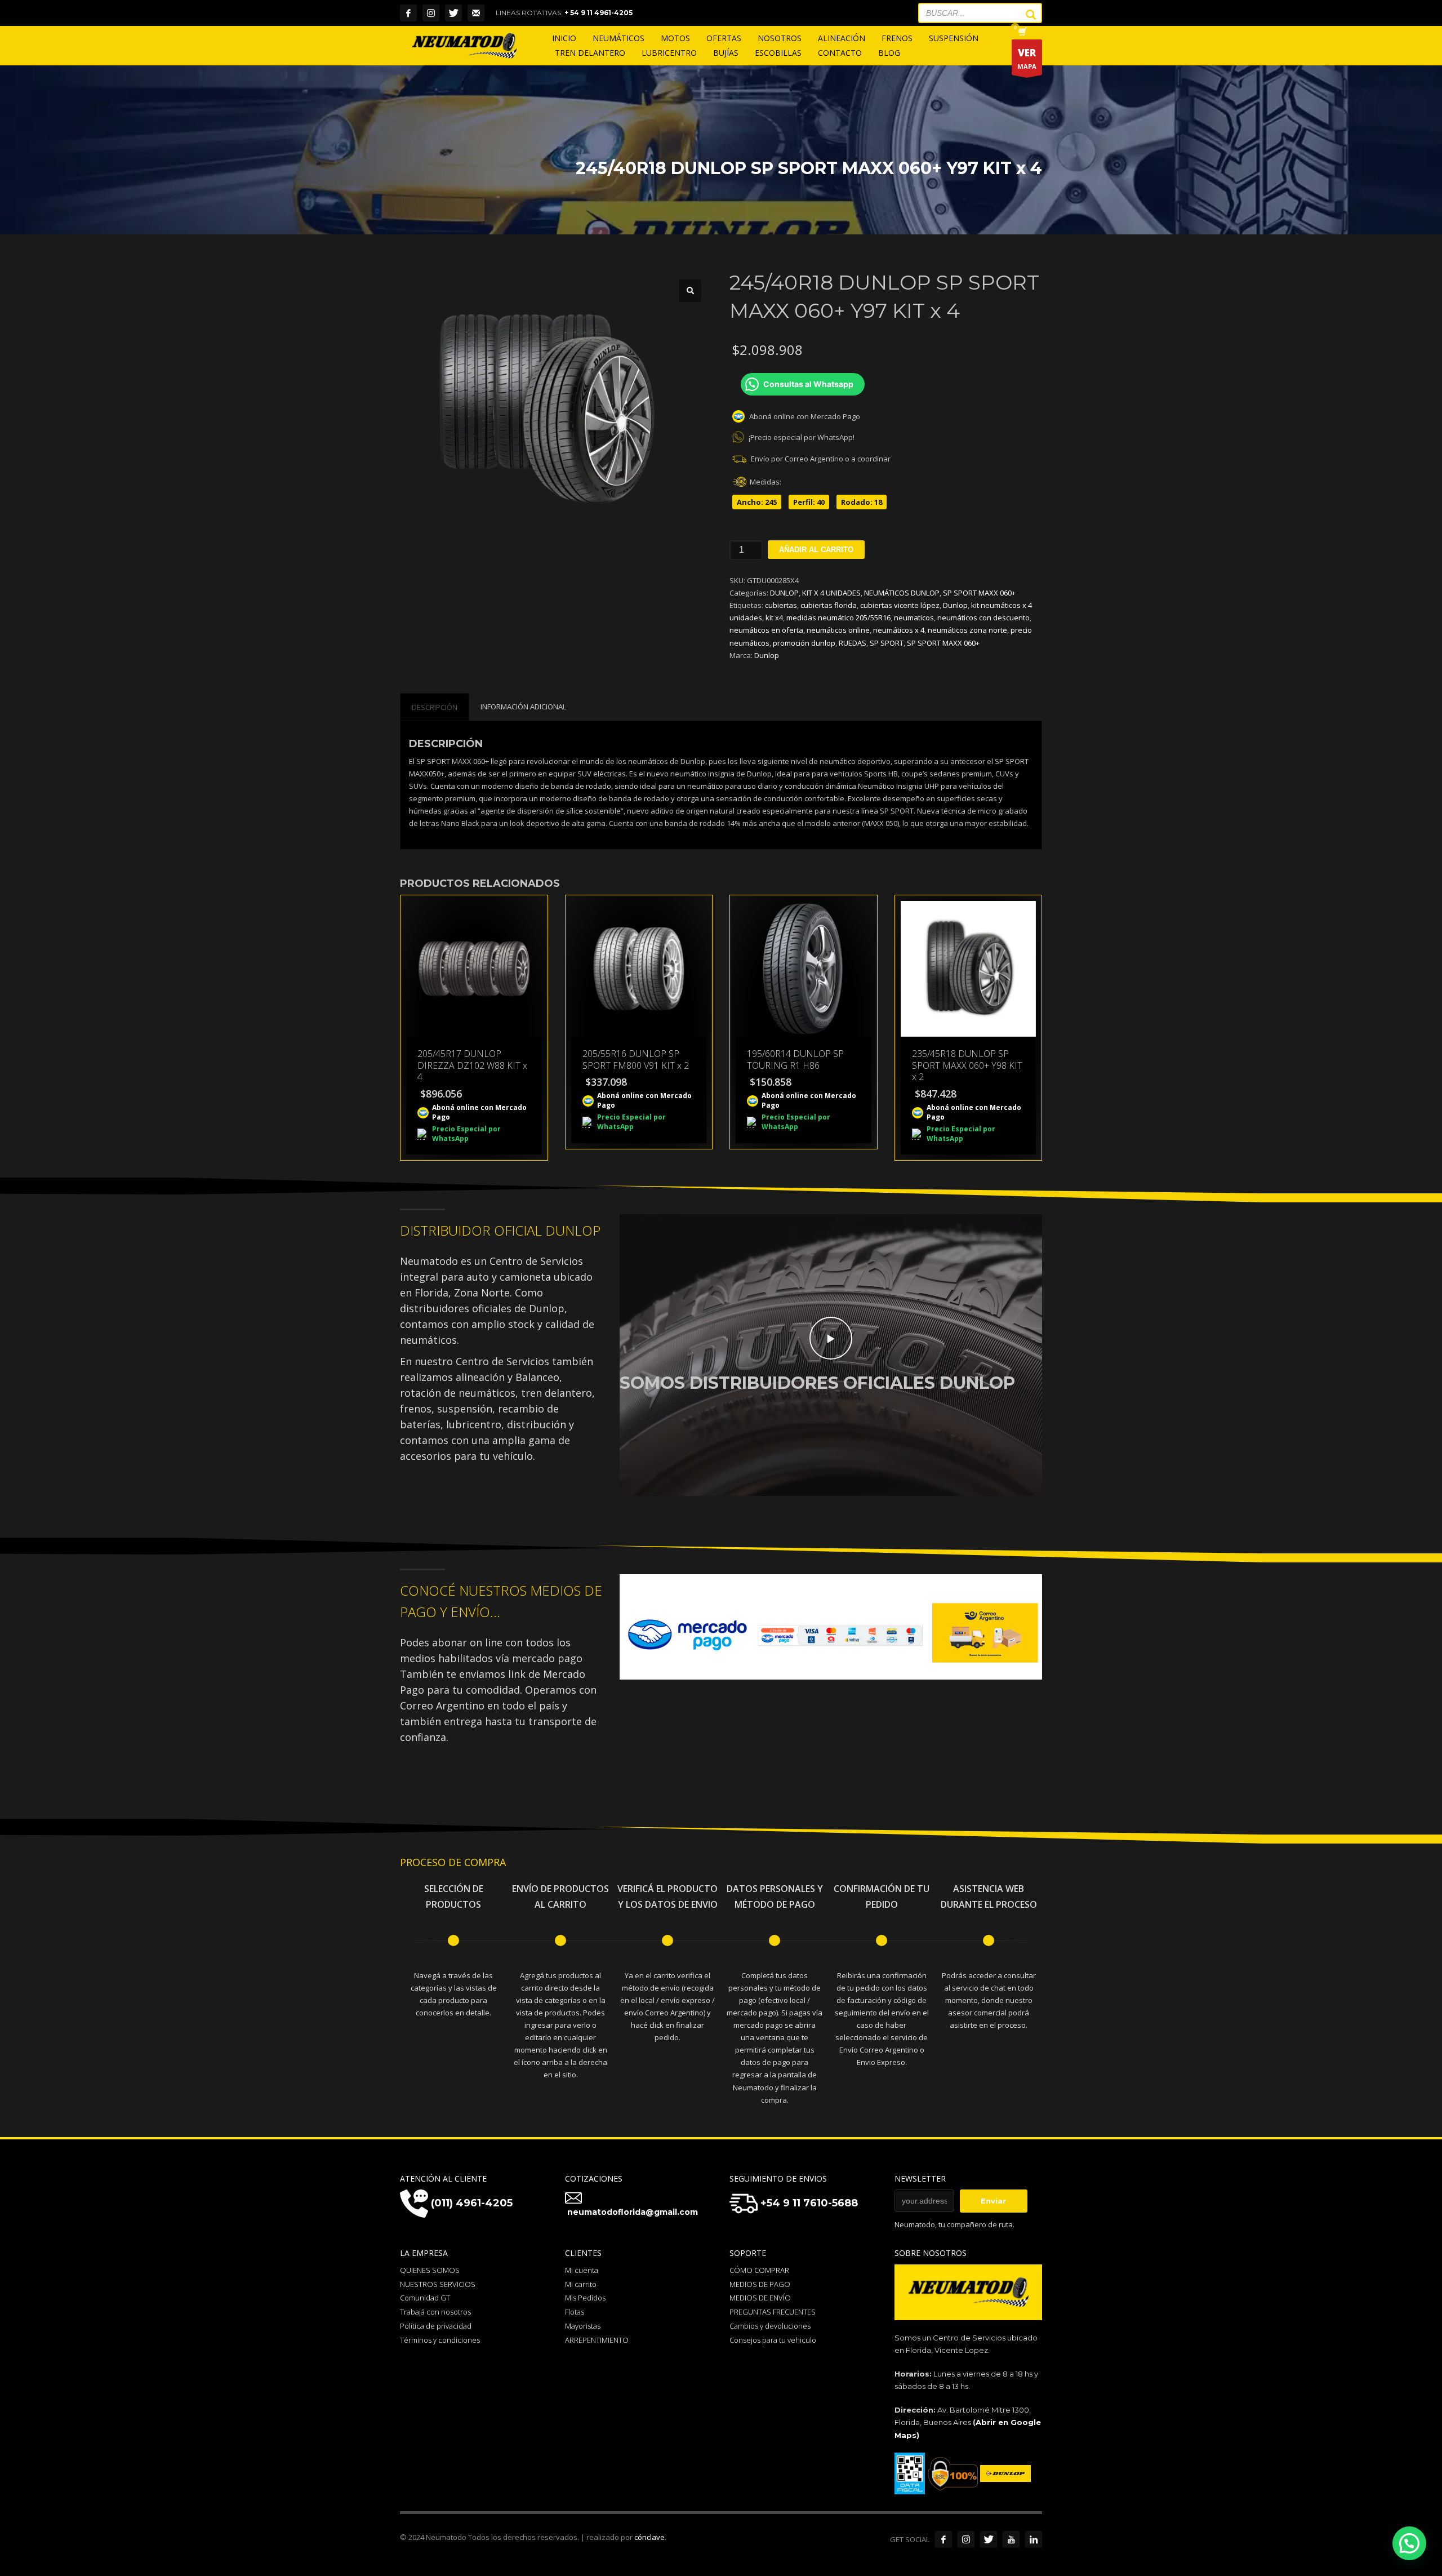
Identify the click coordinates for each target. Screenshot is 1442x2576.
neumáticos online (838, 630)
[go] (1025, 15)
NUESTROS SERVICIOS (438, 2284)
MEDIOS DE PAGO (760, 2284)
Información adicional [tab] (523, 707)
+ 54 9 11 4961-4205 (598, 13)
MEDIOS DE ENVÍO (760, 2298)
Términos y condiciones (440, 2340)
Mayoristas (583, 2326)
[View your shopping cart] (1022, 33)
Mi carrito (581, 2284)
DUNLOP (784, 593)
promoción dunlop (804, 643)
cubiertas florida (829, 605)
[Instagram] (431, 13)
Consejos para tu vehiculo (773, 2340)
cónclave (649, 2537)
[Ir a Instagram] (966, 2539)
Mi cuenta (582, 2270)
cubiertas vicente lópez (900, 605)
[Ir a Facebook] (943, 2539)
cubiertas (781, 605)
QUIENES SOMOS (430, 2270)
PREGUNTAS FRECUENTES (773, 2312)
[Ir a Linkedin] (1034, 2539)
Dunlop (955, 605)
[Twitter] (453, 13)
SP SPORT (887, 643)
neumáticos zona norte (967, 630)
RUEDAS (853, 643)
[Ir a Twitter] (989, 2539)
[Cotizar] (476, 13)
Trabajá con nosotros (435, 2312)
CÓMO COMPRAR (759, 2270)
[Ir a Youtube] (1011, 2539)
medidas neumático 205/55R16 (838, 618)
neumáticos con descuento (983, 618)
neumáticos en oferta (766, 630)
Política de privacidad (436, 2326)
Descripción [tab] (435, 707)
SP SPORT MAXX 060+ (979, 593)
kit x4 (774, 618)
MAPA (1027, 58)
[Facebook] (408, 13)
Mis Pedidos (585, 2298)
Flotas (575, 2312)
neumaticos (914, 618)
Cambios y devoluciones (770, 2326)
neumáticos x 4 (899, 630)
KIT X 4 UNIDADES (831, 593)
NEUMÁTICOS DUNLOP (902, 593)
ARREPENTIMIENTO (597, 2340)
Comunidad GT (425, 2298)
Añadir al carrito (816, 550)
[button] (690, 291)
